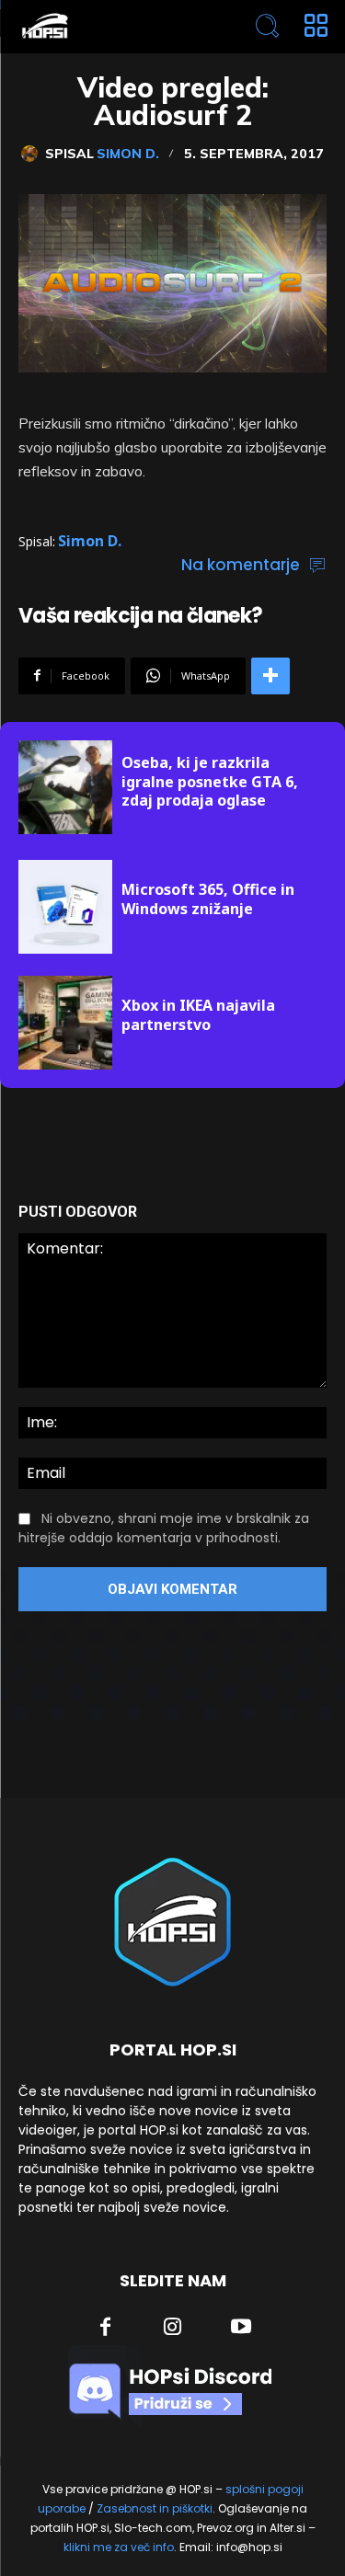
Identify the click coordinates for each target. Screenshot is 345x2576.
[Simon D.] (33, 154)
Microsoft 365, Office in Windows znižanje (208, 899)
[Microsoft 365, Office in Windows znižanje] (65, 907)
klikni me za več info (119, 2547)
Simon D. (128, 154)
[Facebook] (105, 2329)
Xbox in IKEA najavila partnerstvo (198, 1015)
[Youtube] (241, 2329)
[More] (270, 676)
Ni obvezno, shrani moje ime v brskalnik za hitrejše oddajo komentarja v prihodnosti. (164, 1528)
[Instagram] (173, 2329)
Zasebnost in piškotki (155, 2508)
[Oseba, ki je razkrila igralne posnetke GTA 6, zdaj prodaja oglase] (65, 787)
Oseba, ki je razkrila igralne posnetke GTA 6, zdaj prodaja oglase (210, 782)
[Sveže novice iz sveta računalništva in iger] (111, 26)
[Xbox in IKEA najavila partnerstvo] (65, 1023)
